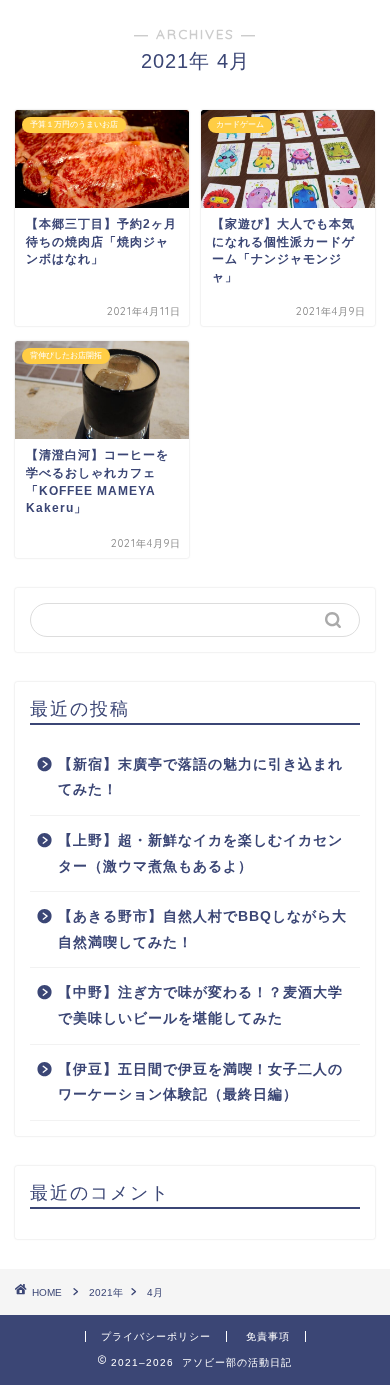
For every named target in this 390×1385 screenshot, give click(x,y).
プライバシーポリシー (156, 1336)
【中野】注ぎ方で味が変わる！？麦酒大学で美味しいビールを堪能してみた (200, 1005)
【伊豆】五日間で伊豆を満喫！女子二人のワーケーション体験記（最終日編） (200, 1082)
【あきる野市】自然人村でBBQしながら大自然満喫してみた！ (202, 929)
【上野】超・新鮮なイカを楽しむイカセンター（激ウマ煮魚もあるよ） (200, 853)
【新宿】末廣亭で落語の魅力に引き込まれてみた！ (200, 777)
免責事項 (268, 1336)
